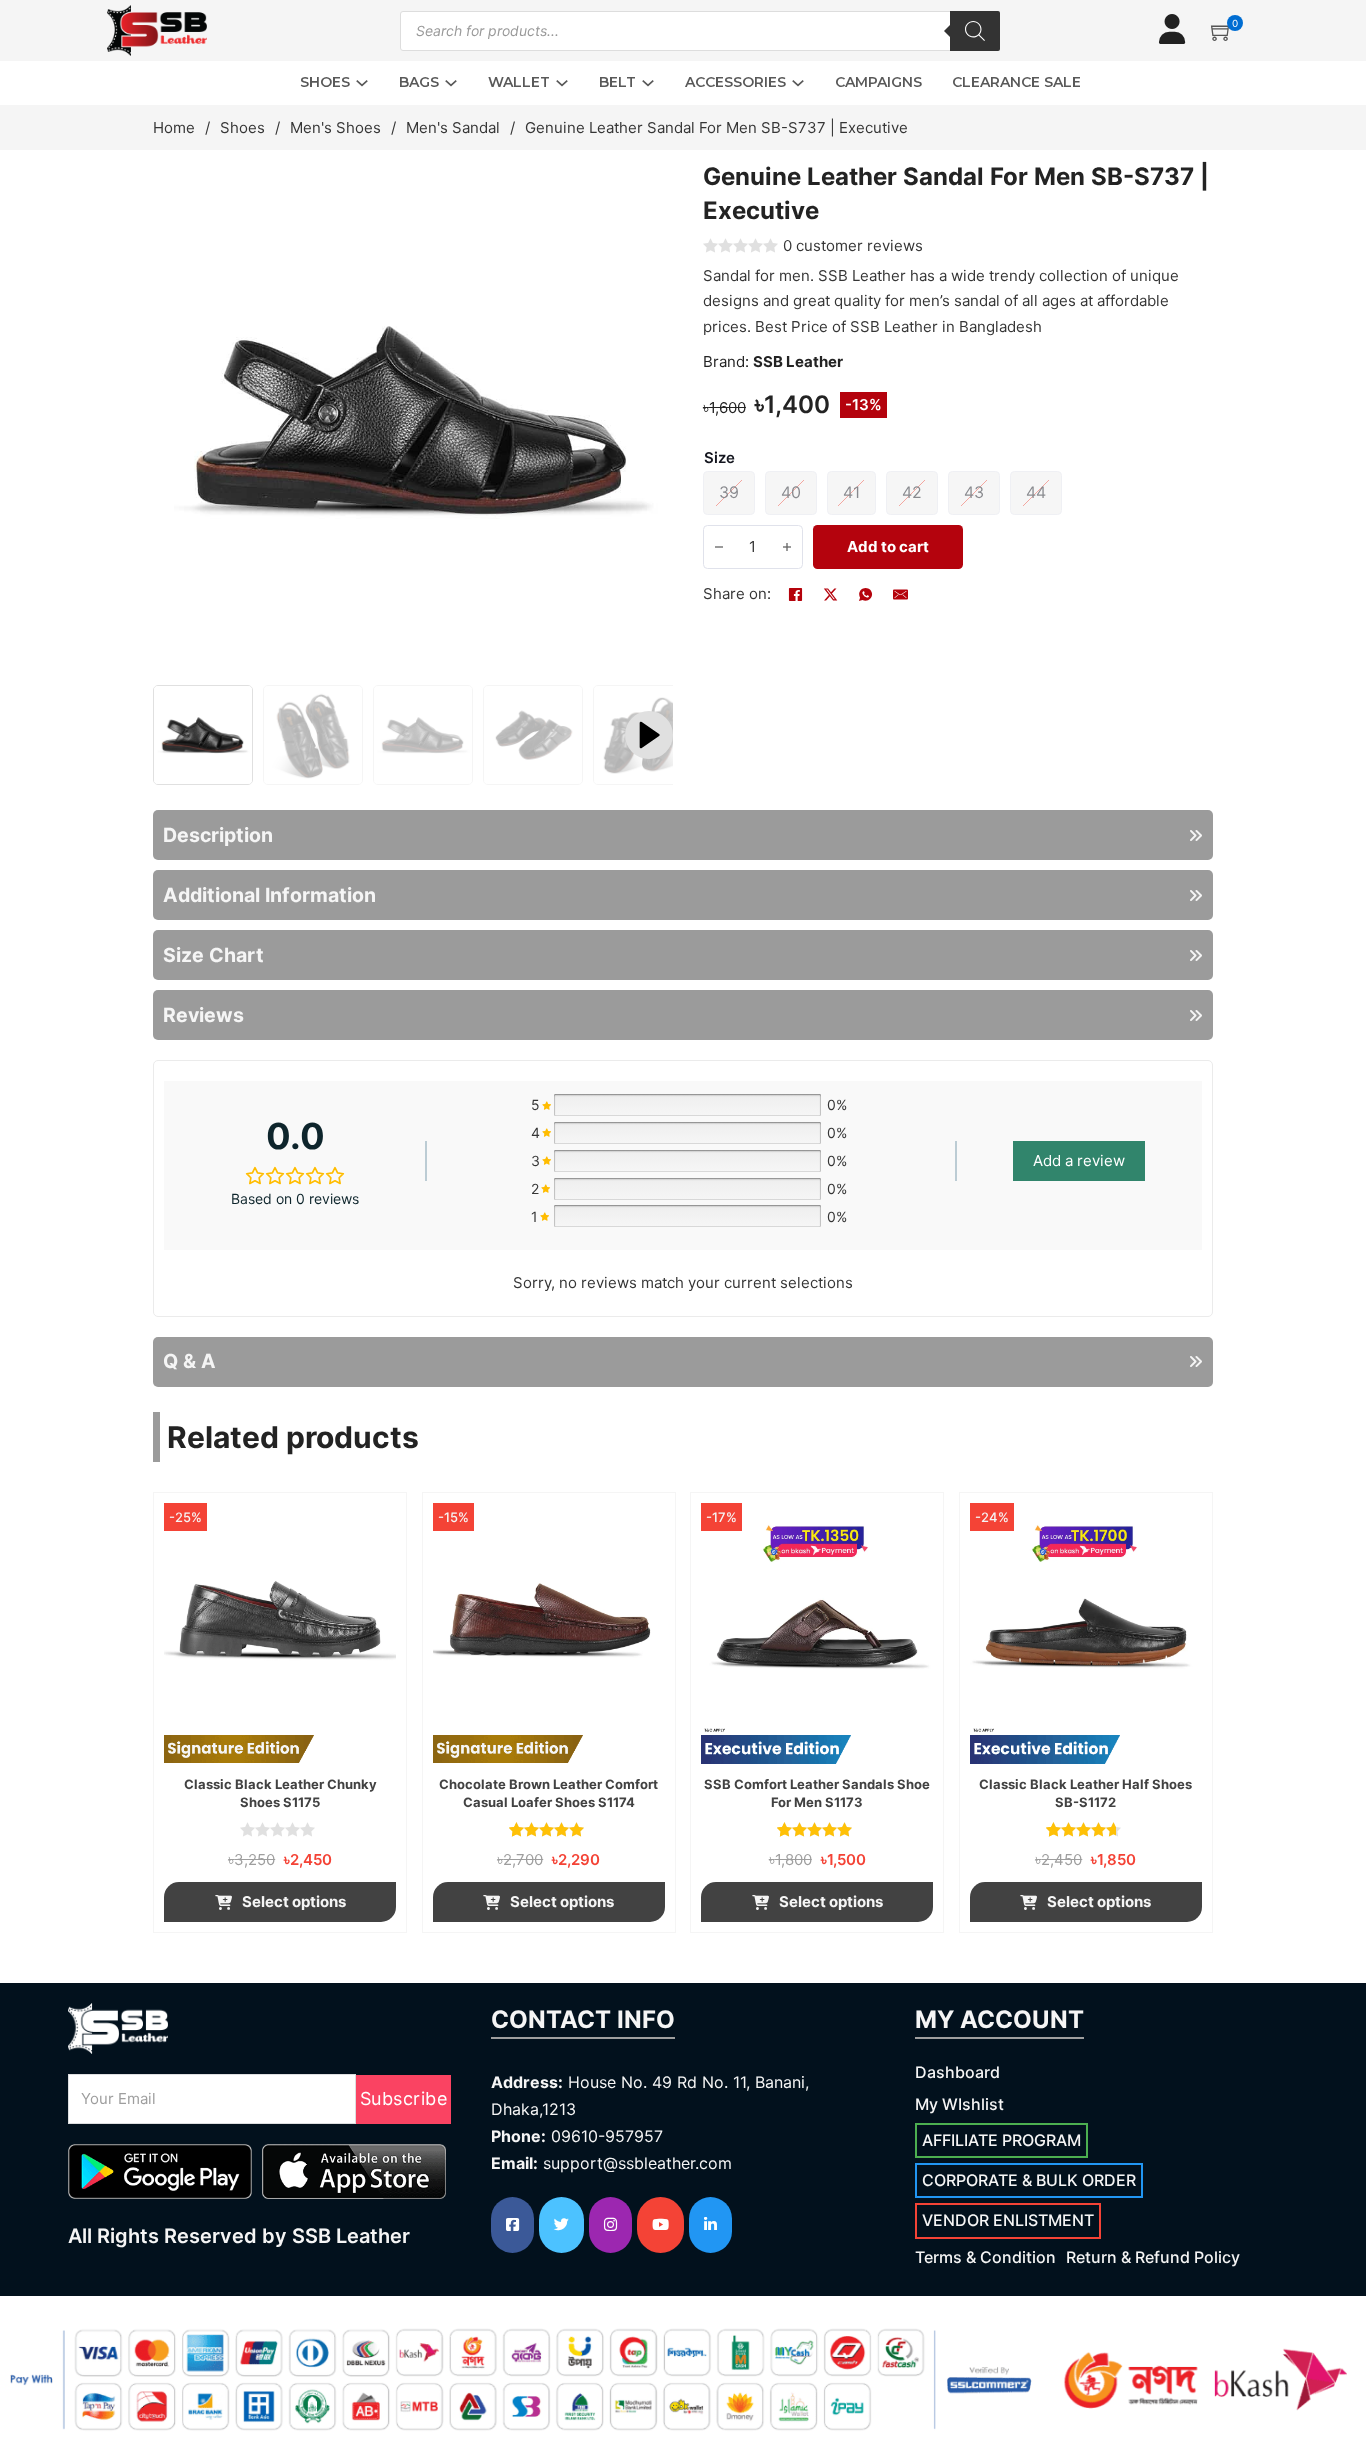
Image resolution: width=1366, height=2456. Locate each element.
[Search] (975, 31)
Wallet (519, 82)
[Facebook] (796, 594)
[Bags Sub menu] (451, 83)
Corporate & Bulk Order (1029, 2180)
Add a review (1079, 1160)
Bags (419, 82)
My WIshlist (959, 2104)
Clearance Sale (1016, 82)
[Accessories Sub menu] (798, 83)
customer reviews (853, 245)
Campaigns (878, 82)
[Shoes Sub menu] (362, 83)
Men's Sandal (453, 127)
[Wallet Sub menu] (562, 83)
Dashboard (957, 2072)
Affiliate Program (1001, 2140)
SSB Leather (798, 361)
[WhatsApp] (866, 594)
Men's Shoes (335, 127)
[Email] (901, 594)
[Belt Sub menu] (648, 83)
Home (174, 127)
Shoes (325, 82)
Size (719, 457)
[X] (831, 594)
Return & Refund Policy (1153, 2257)
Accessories (735, 82)
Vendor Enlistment (1008, 2220)
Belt (617, 82)
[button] (1222, 31)
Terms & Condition (985, 2257)
